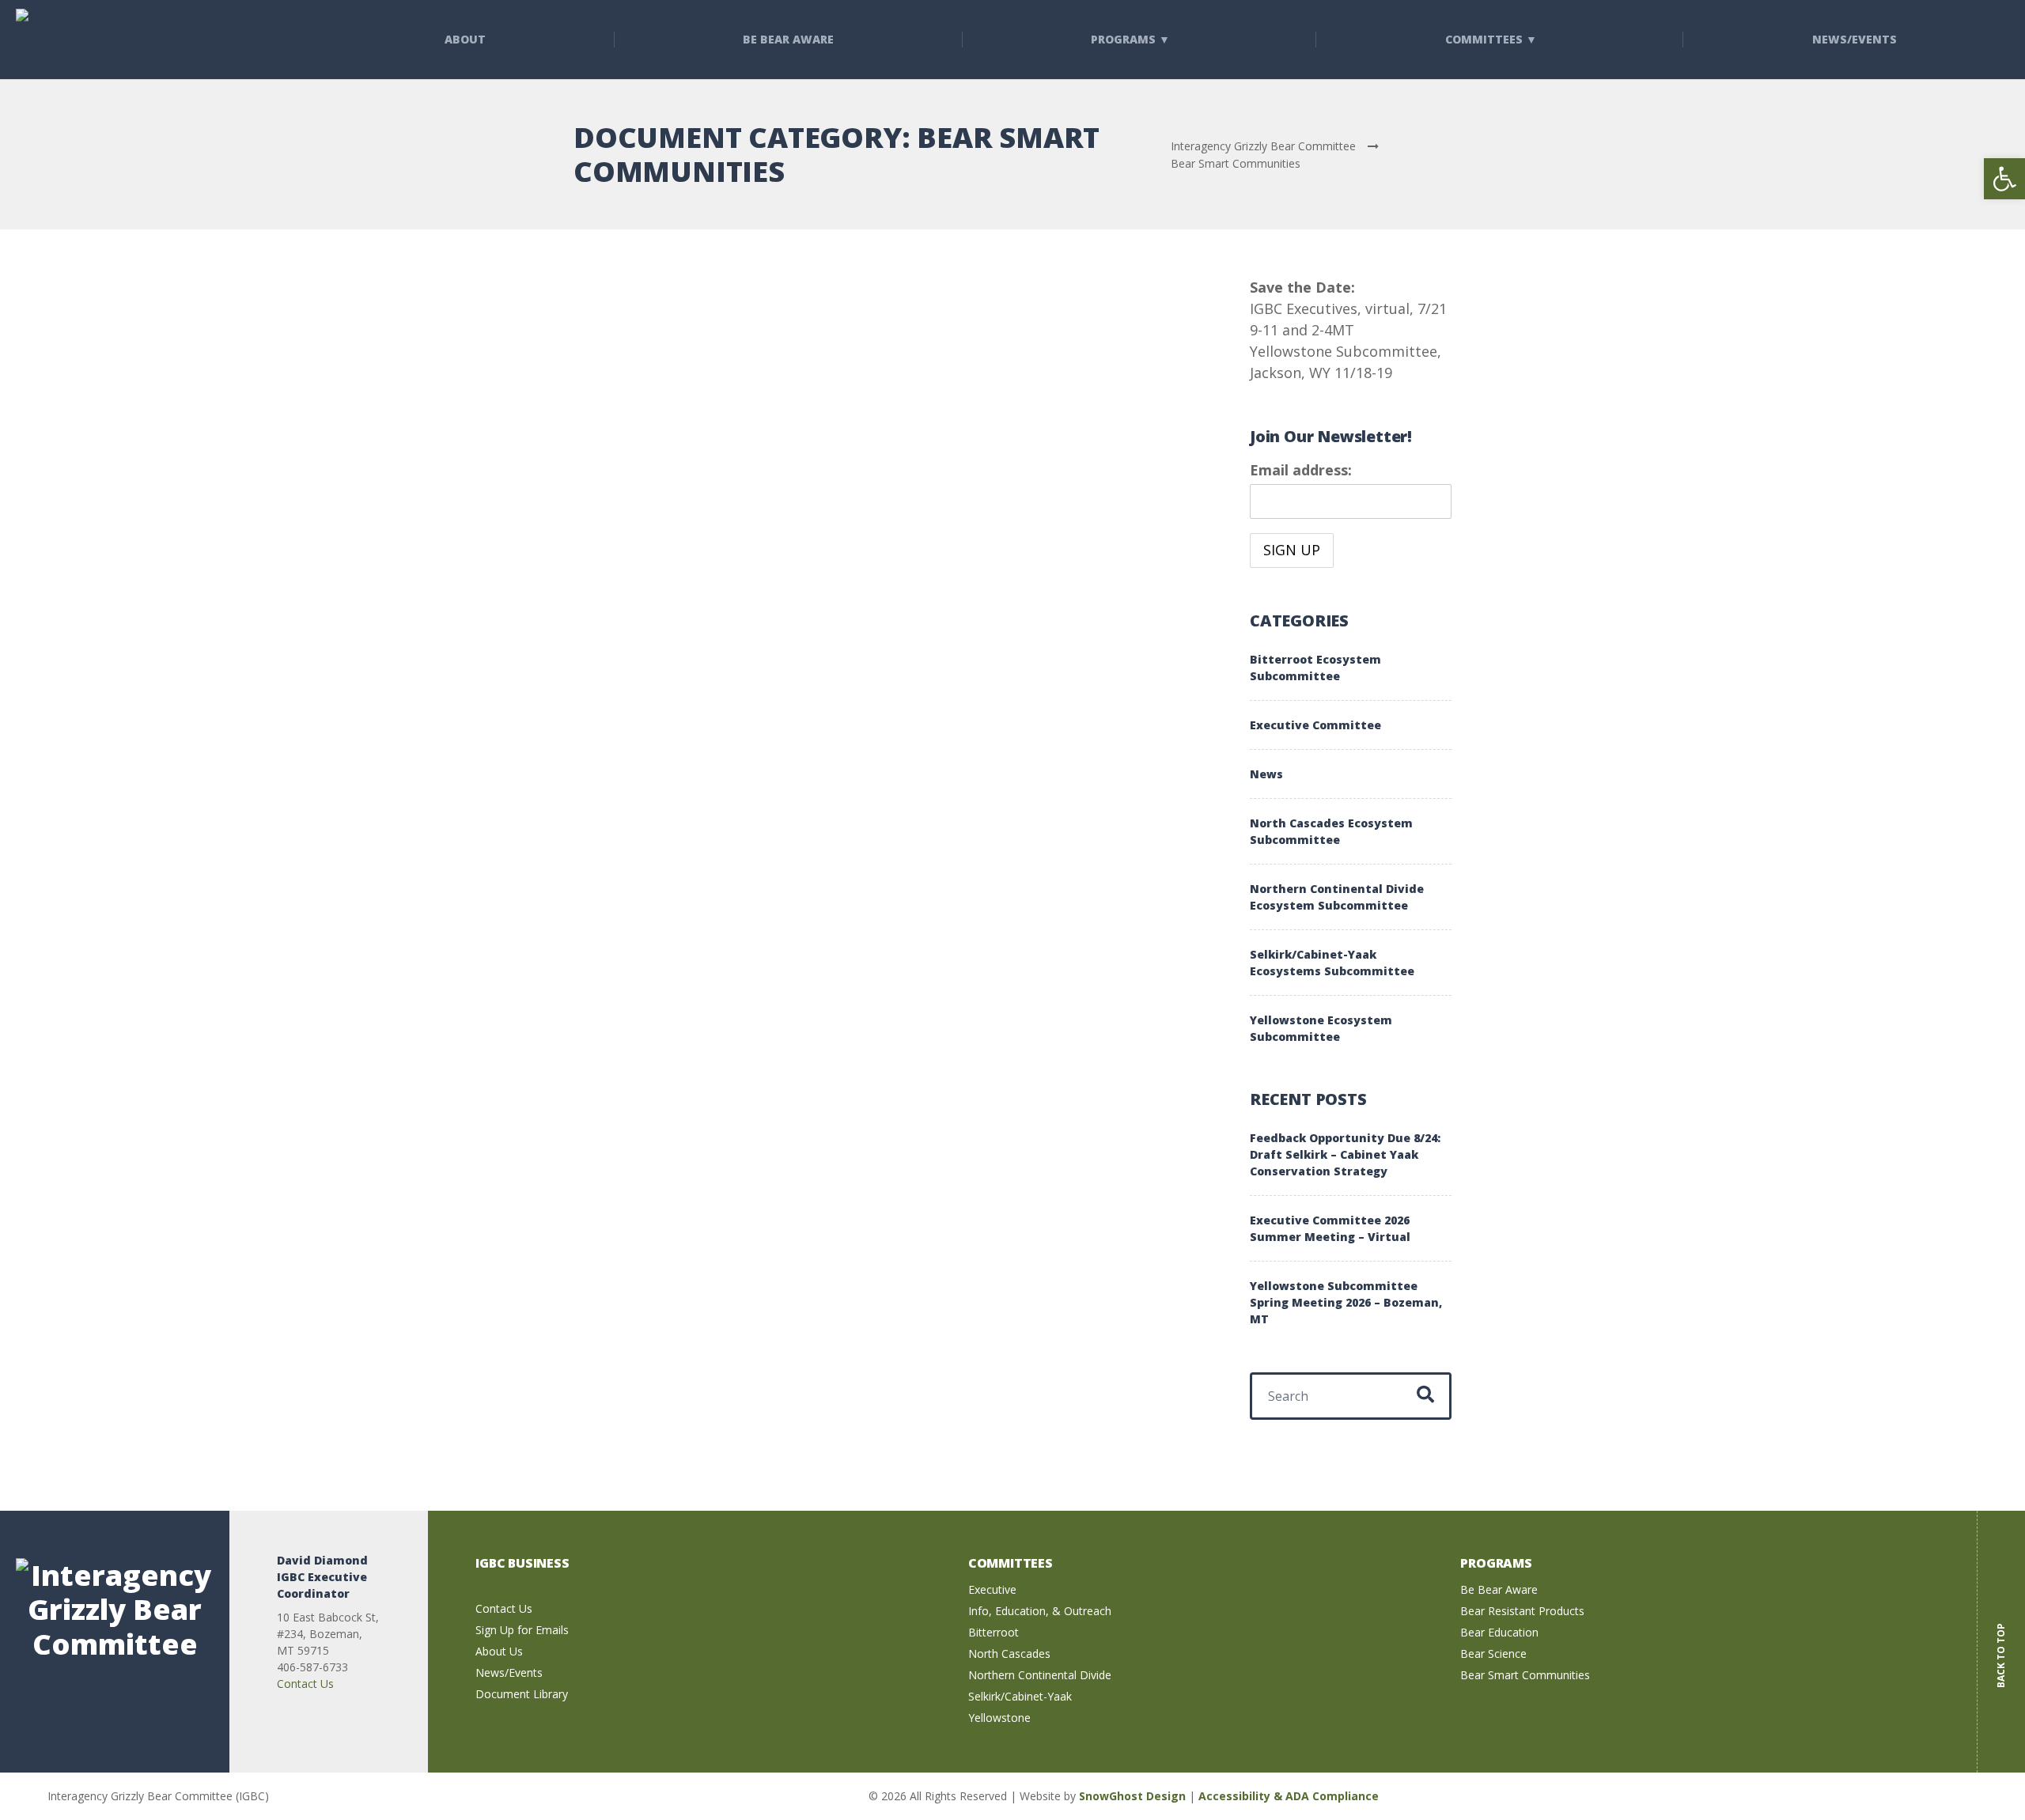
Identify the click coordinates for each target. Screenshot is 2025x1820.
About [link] (465, 39)
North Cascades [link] (1009, 1654)
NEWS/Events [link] (1855, 39)
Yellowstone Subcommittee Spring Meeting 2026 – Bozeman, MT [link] (1346, 1302)
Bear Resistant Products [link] (1522, 1611)
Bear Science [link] (1493, 1654)
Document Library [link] (522, 1694)
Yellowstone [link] (999, 1718)
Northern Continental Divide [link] (1040, 1675)
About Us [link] (499, 1651)
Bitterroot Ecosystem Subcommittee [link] (1315, 668)
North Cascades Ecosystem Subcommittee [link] (1331, 831)
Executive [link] (992, 1589)
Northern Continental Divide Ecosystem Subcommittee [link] (1337, 897)
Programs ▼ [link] (1130, 39)
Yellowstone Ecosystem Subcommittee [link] (1321, 1028)
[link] (2004, 179)
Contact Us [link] (305, 1684)
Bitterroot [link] (994, 1632)
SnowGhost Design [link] (1134, 1796)
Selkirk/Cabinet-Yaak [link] (1020, 1696)
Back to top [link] (2001, 1644)
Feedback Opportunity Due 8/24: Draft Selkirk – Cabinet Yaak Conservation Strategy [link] (1345, 1154)
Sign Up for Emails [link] (522, 1630)
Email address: (1301, 470)
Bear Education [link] (1499, 1632)
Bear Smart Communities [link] (1525, 1675)
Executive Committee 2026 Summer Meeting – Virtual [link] (1330, 1228)
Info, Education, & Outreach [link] (1040, 1611)
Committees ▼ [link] (1491, 39)
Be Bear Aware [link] (788, 39)
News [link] (1266, 774)
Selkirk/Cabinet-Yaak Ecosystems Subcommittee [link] (1332, 963)
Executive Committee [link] (1315, 725)
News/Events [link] (509, 1672)
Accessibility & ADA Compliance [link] (1289, 1796)
